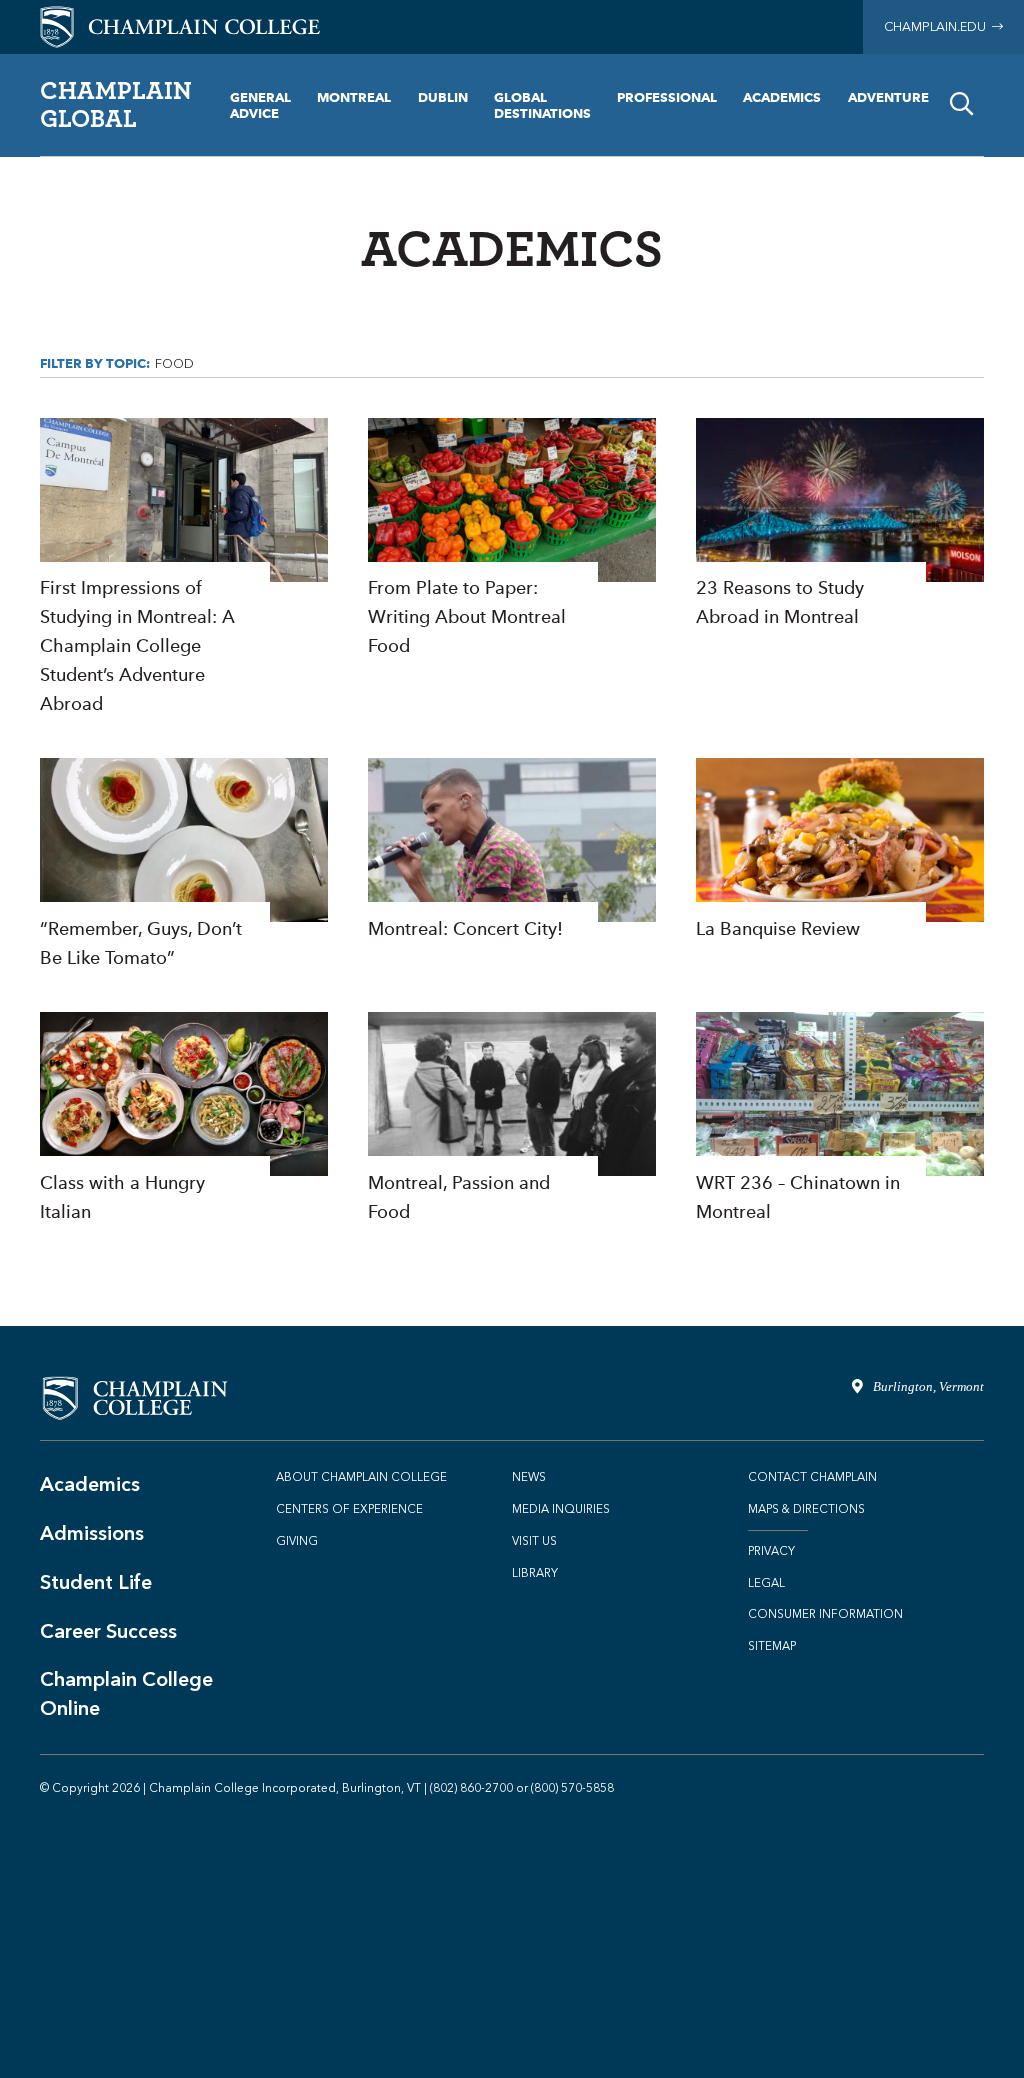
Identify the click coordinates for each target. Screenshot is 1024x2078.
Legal (766, 1583)
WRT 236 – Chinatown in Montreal (840, 1119)
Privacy (771, 1551)
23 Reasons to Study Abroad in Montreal (840, 525)
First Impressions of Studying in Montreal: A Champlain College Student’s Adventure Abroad (184, 568)
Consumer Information (825, 1614)
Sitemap (772, 1646)
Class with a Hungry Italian (184, 1119)
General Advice (260, 105)
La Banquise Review (840, 850)
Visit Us (534, 1541)
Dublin (443, 97)
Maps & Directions (806, 1509)
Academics (782, 97)
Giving (297, 1541)
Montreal (354, 97)
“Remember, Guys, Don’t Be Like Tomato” (184, 865)
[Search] (961, 105)
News (529, 1477)
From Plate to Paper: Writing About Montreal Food (512, 539)
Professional (667, 97)
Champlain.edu (938, 26)
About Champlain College (361, 1477)
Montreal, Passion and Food (512, 1119)
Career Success (108, 1631)
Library (535, 1573)
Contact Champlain (812, 1477)
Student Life (96, 1582)
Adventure (888, 97)
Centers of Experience (349, 1509)
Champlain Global (116, 104)
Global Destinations (542, 105)
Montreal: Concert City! (512, 850)
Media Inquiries (561, 1509)
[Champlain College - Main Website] (180, 25)
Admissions (92, 1533)
